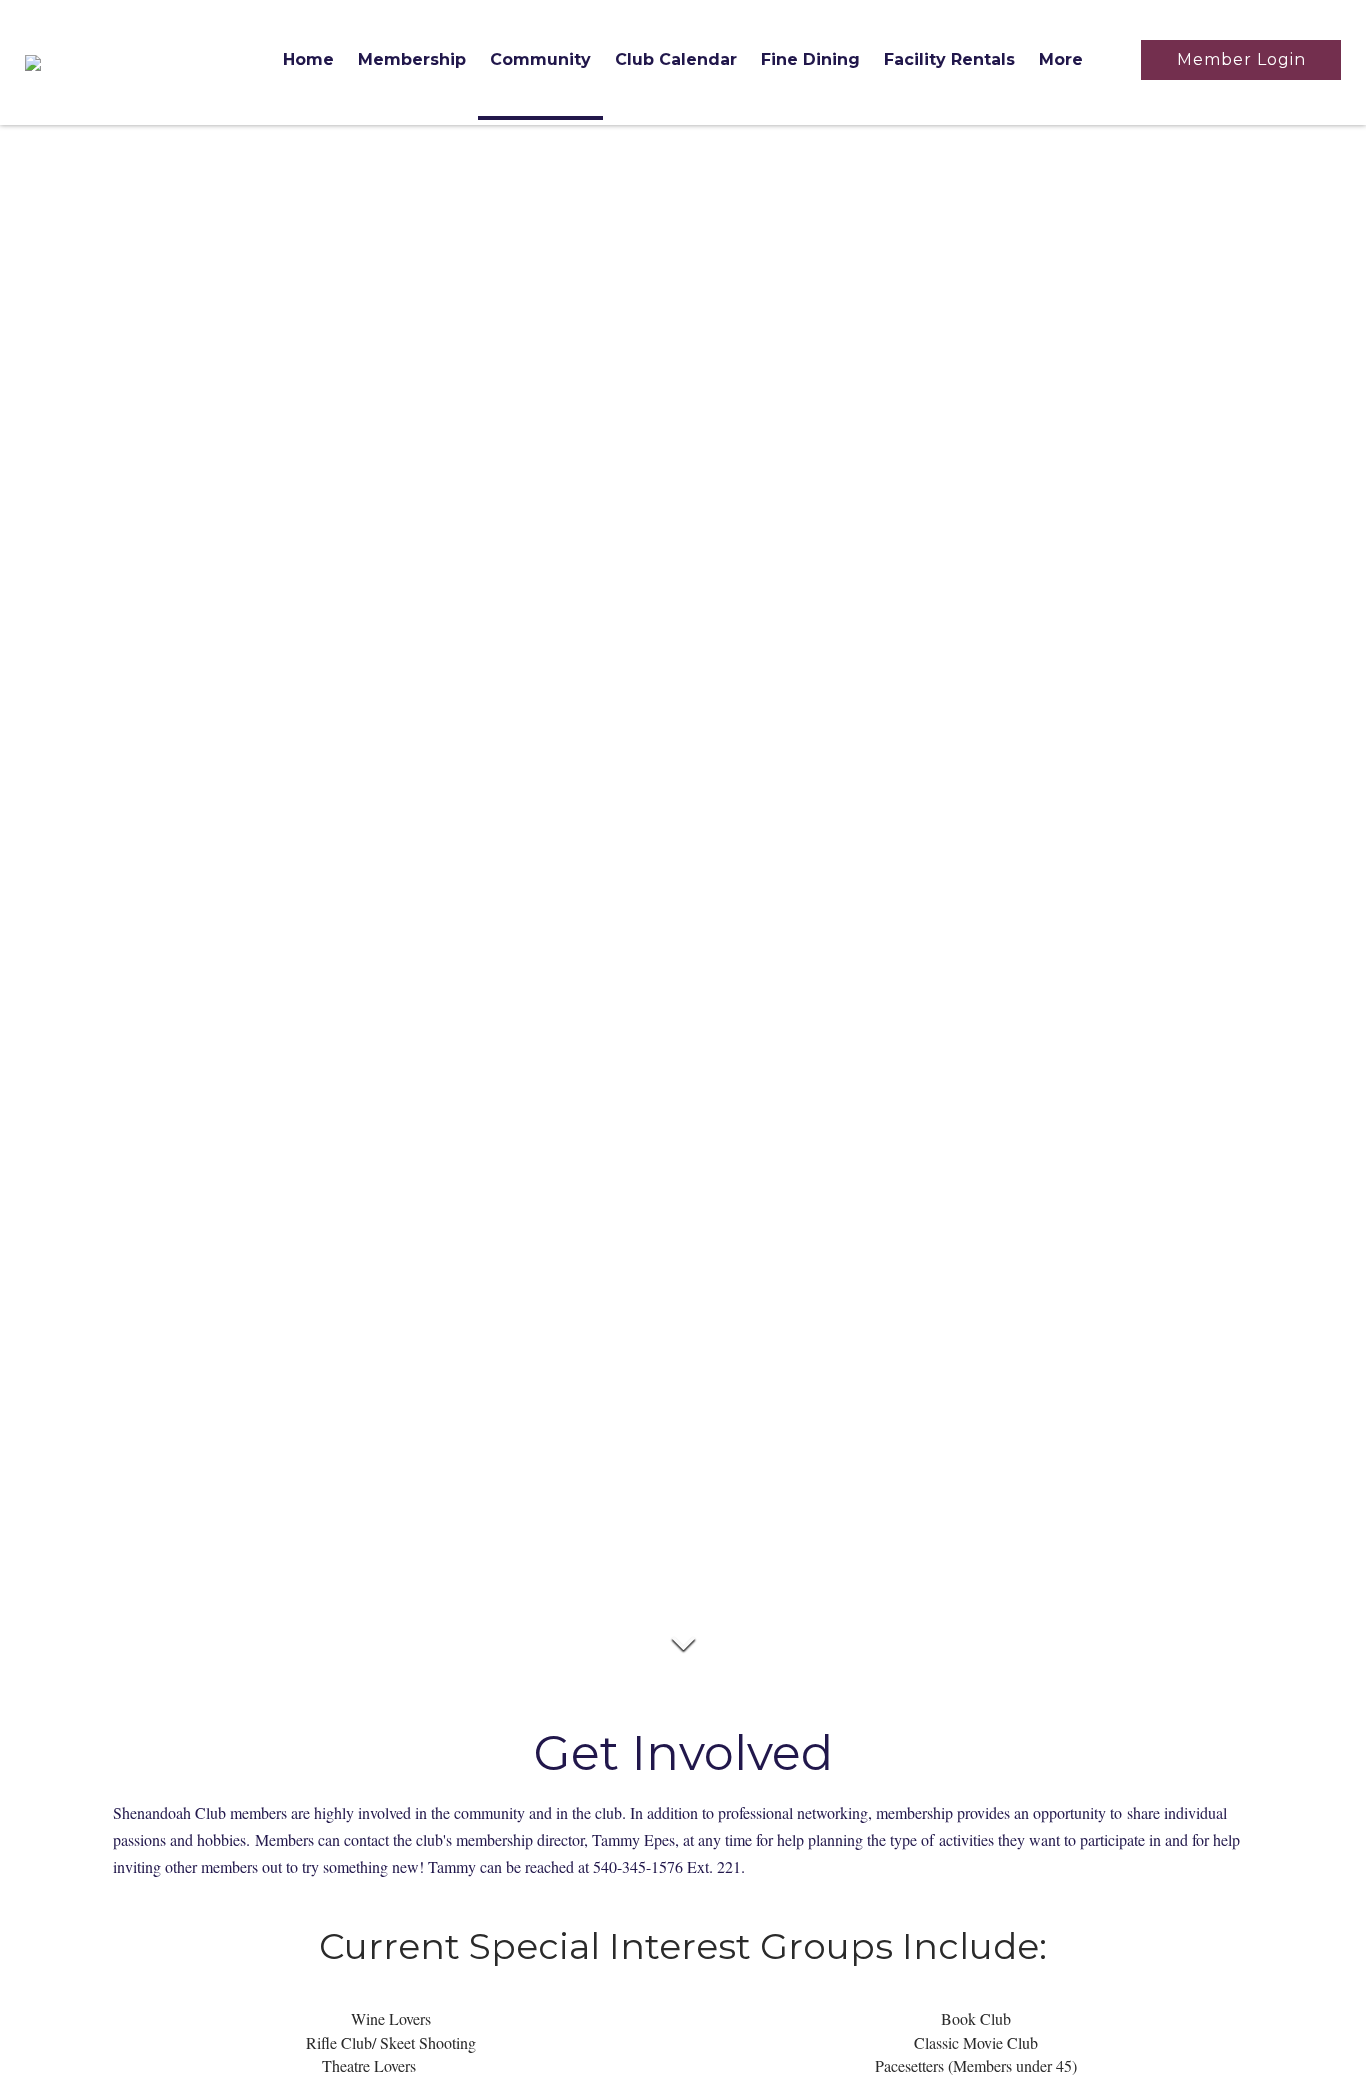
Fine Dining (810, 59)
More (1061, 59)
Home (308, 59)
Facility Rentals (949, 59)
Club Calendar (676, 59)
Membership (412, 59)
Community (540, 59)
